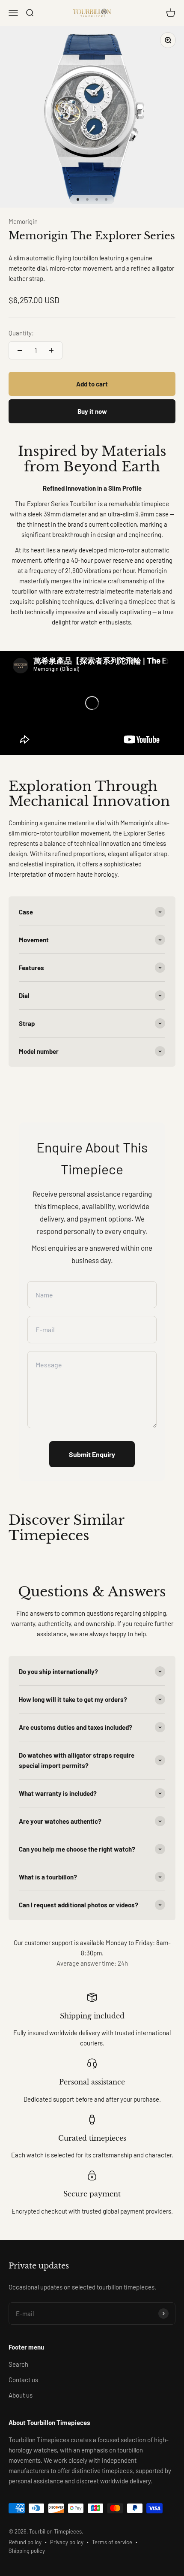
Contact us (23, 2380)
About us (21, 2395)
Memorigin (23, 221)
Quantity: (21, 333)
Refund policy (25, 2542)
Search (18, 2364)
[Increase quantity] (51, 350)
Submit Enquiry (92, 1454)
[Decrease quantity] (20, 350)
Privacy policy (67, 2542)
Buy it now (92, 411)
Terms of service (112, 2542)
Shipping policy (27, 2551)
